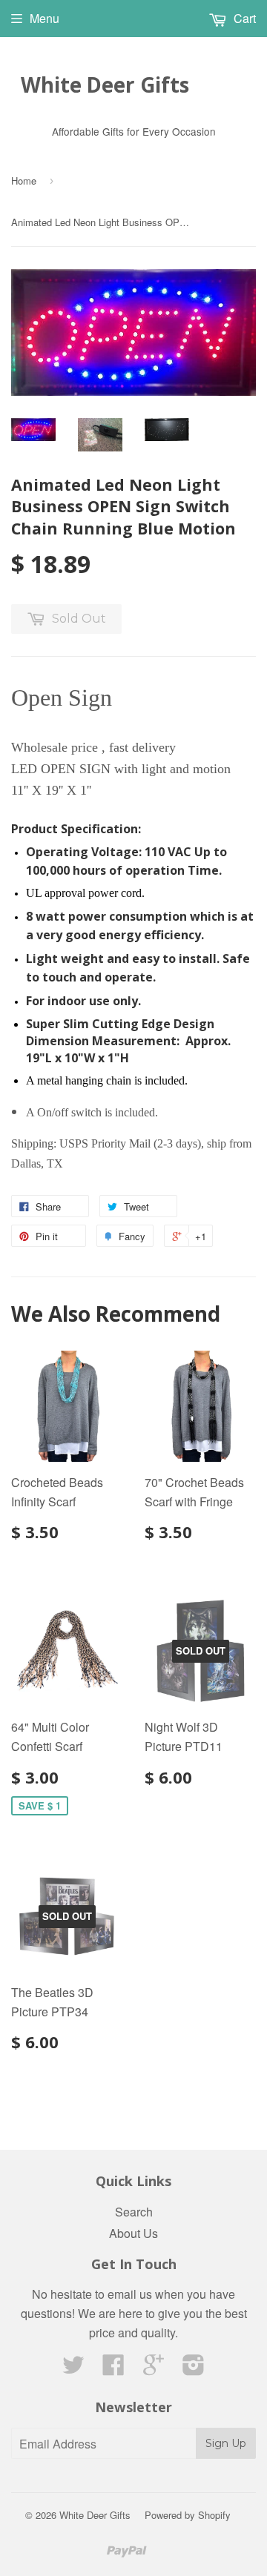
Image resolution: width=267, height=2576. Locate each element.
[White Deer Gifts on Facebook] (113, 2369)
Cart (243, 18)
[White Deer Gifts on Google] (154, 2369)
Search (134, 2212)
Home (24, 181)
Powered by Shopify (188, 2515)
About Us (133, 2233)
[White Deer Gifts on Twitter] (73, 2369)
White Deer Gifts (105, 85)
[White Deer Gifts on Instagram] (194, 2369)
